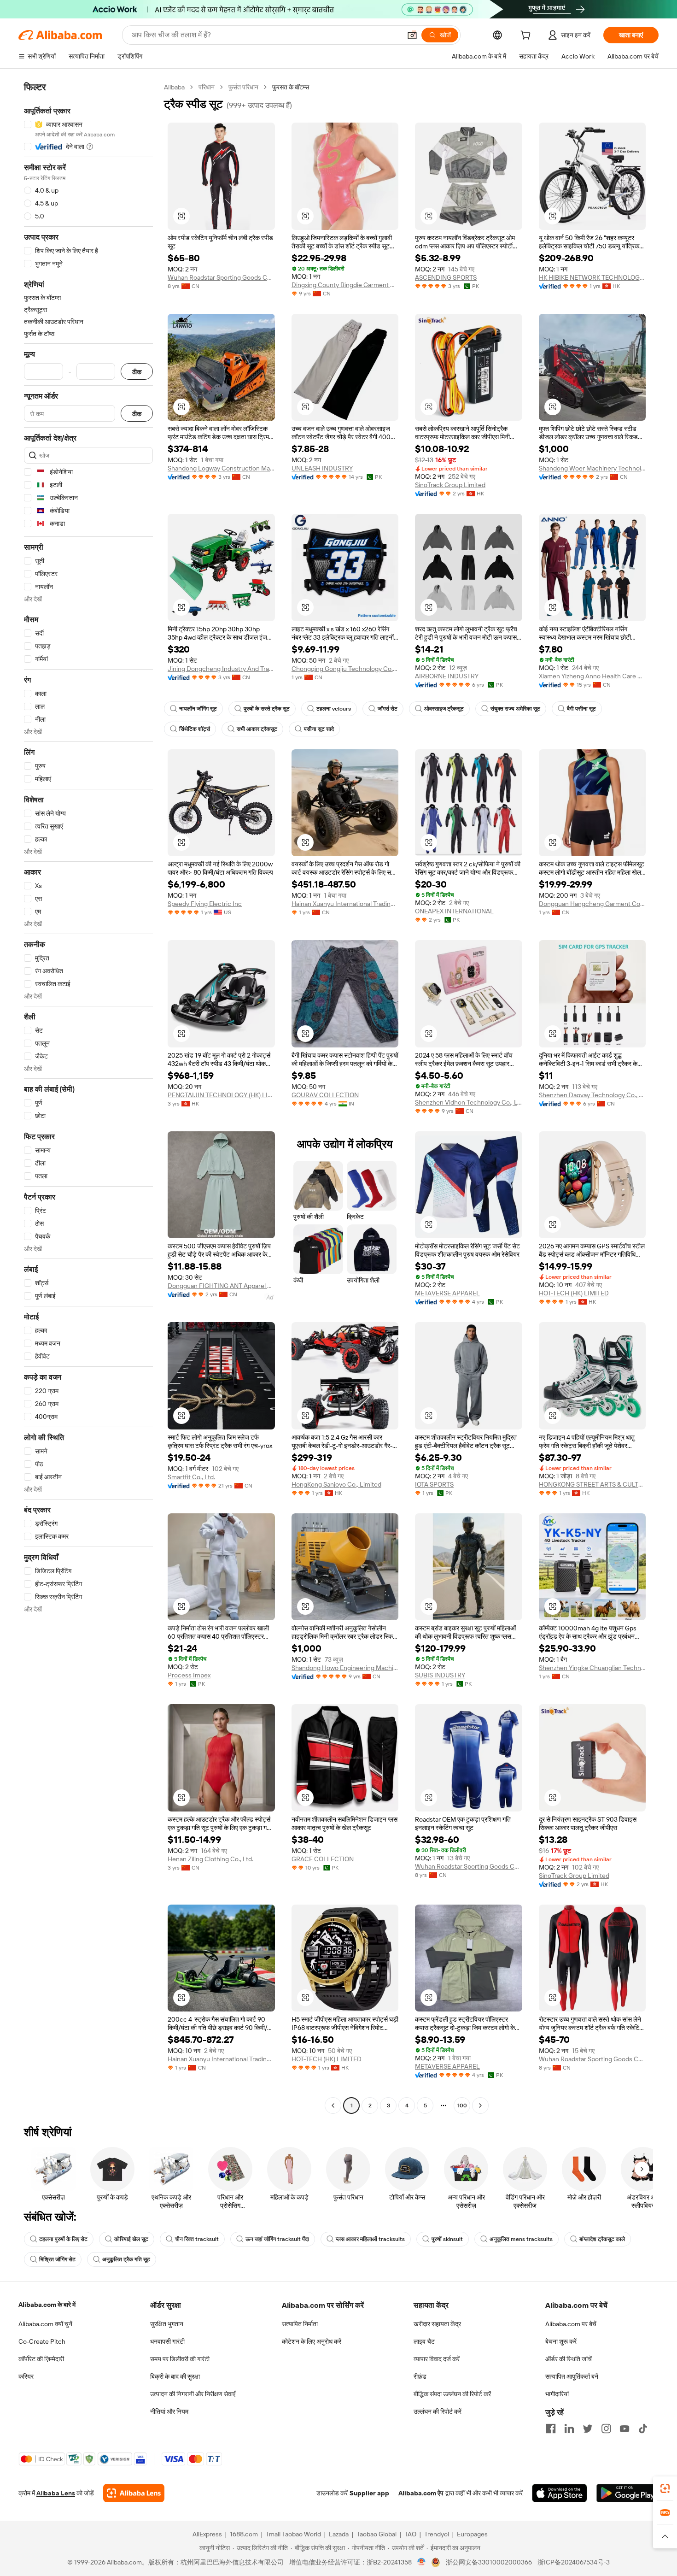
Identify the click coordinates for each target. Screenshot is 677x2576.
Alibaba (174, 87)
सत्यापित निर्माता (300, 2324)
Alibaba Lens (56, 2493)
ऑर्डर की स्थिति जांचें (569, 2359)
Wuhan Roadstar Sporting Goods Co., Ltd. (221, 277)
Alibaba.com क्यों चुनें (45, 2324)
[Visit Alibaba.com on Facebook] (551, 2429)
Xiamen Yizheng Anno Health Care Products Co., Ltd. (592, 676)
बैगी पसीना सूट (581, 709)
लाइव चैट (424, 2341)
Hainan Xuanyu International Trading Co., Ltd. (345, 904)
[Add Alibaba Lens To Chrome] (134, 2493)
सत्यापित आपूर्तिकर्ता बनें (572, 2376)
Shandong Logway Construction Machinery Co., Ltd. (221, 468)
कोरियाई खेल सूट (131, 2239)
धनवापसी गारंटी (167, 2341)
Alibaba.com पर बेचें (571, 2324)
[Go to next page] (480, 2105)
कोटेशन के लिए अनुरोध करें (312, 2341)
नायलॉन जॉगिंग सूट (198, 709)
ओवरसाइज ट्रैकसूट (444, 709)
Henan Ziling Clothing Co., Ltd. (210, 1859)
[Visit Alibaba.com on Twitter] (588, 2429)
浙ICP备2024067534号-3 (574, 2562)
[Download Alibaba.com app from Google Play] (627, 2493)
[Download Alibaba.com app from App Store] (560, 2493)
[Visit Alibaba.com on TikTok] (643, 2429)
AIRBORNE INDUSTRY (447, 676)
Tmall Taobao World (293, 2534)
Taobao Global (376, 2534)
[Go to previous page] (333, 2105)
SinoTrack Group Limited (450, 485)
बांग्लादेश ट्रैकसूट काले (602, 2239)
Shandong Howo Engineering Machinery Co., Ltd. (345, 1668)
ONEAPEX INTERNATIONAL (454, 911)
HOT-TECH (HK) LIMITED (574, 1293)
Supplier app (369, 2493)
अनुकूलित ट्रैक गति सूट (126, 2259)
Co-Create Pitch (42, 2341)
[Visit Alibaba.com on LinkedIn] (569, 2429)
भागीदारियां (557, 2394)
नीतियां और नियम (169, 2411)
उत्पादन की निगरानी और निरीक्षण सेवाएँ (193, 2394)
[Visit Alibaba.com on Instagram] (606, 2429)
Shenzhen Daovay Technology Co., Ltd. (592, 1095)
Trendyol (437, 2534)
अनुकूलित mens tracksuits (521, 2239)
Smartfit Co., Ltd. (191, 1477)
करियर (26, 2376)
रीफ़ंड (420, 2376)
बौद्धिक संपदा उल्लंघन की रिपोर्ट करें (452, 2394)
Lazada (339, 2534)
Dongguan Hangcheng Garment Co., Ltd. (592, 904)
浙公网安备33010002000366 (489, 2562)
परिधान (207, 87)
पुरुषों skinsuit (447, 2239)
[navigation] (88, 1097)
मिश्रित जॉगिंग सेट (57, 2259)
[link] (665, 2488)
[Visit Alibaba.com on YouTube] (624, 2429)
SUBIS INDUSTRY (440, 1675)
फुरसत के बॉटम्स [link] (291, 87)
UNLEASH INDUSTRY (322, 468)
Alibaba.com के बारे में (47, 2305)
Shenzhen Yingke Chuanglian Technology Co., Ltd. (592, 1668)
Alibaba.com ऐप (421, 2493)
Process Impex (189, 1675)
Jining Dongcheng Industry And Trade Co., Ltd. (221, 669)
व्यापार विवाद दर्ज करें (437, 2359)
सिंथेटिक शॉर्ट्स (195, 729)
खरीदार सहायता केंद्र (437, 2324)
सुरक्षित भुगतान (167, 2324)
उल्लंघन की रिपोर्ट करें (438, 2411)
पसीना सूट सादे (319, 729)
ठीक (137, 372)
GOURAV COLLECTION (325, 1095)
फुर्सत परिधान (243, 87)
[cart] (527, 36)
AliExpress (207, 2534)
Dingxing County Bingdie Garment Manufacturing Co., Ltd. (345, 285)
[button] (412, 35)
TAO (410, 2534)
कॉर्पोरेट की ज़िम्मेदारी (41, 2359)
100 (462, 2105)
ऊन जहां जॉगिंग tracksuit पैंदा (277, 2239)
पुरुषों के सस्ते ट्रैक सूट (267, 709)
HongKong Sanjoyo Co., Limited (336, 1484)
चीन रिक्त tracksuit (197, 2239)
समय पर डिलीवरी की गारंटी (180, 2359)
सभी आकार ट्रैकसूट (257, 729)
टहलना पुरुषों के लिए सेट (63, 2239)
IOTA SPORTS (434, 1484)
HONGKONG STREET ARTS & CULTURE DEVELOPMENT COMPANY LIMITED (592, 1484)
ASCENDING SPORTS (446, 277)
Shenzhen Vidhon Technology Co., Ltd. (469, 1102)
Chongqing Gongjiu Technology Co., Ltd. (345, 669)
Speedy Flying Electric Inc (205, 904)
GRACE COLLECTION (323, 1859)
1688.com (244, 2534)
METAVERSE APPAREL (447, 1293)
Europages (472, 2534)
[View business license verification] (422, 2562)
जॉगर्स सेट (388, 709)
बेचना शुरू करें (561, 2341)
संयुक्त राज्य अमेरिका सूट (515, 709)
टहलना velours (334, 709)
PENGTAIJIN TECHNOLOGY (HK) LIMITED (221, 1095)
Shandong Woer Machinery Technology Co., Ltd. (592, 468)
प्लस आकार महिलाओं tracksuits (370, 2239)
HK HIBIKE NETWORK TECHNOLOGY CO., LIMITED (592, 277)
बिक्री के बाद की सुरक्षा (175, 2376)
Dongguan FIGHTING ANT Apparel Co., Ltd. (221, 1286)
